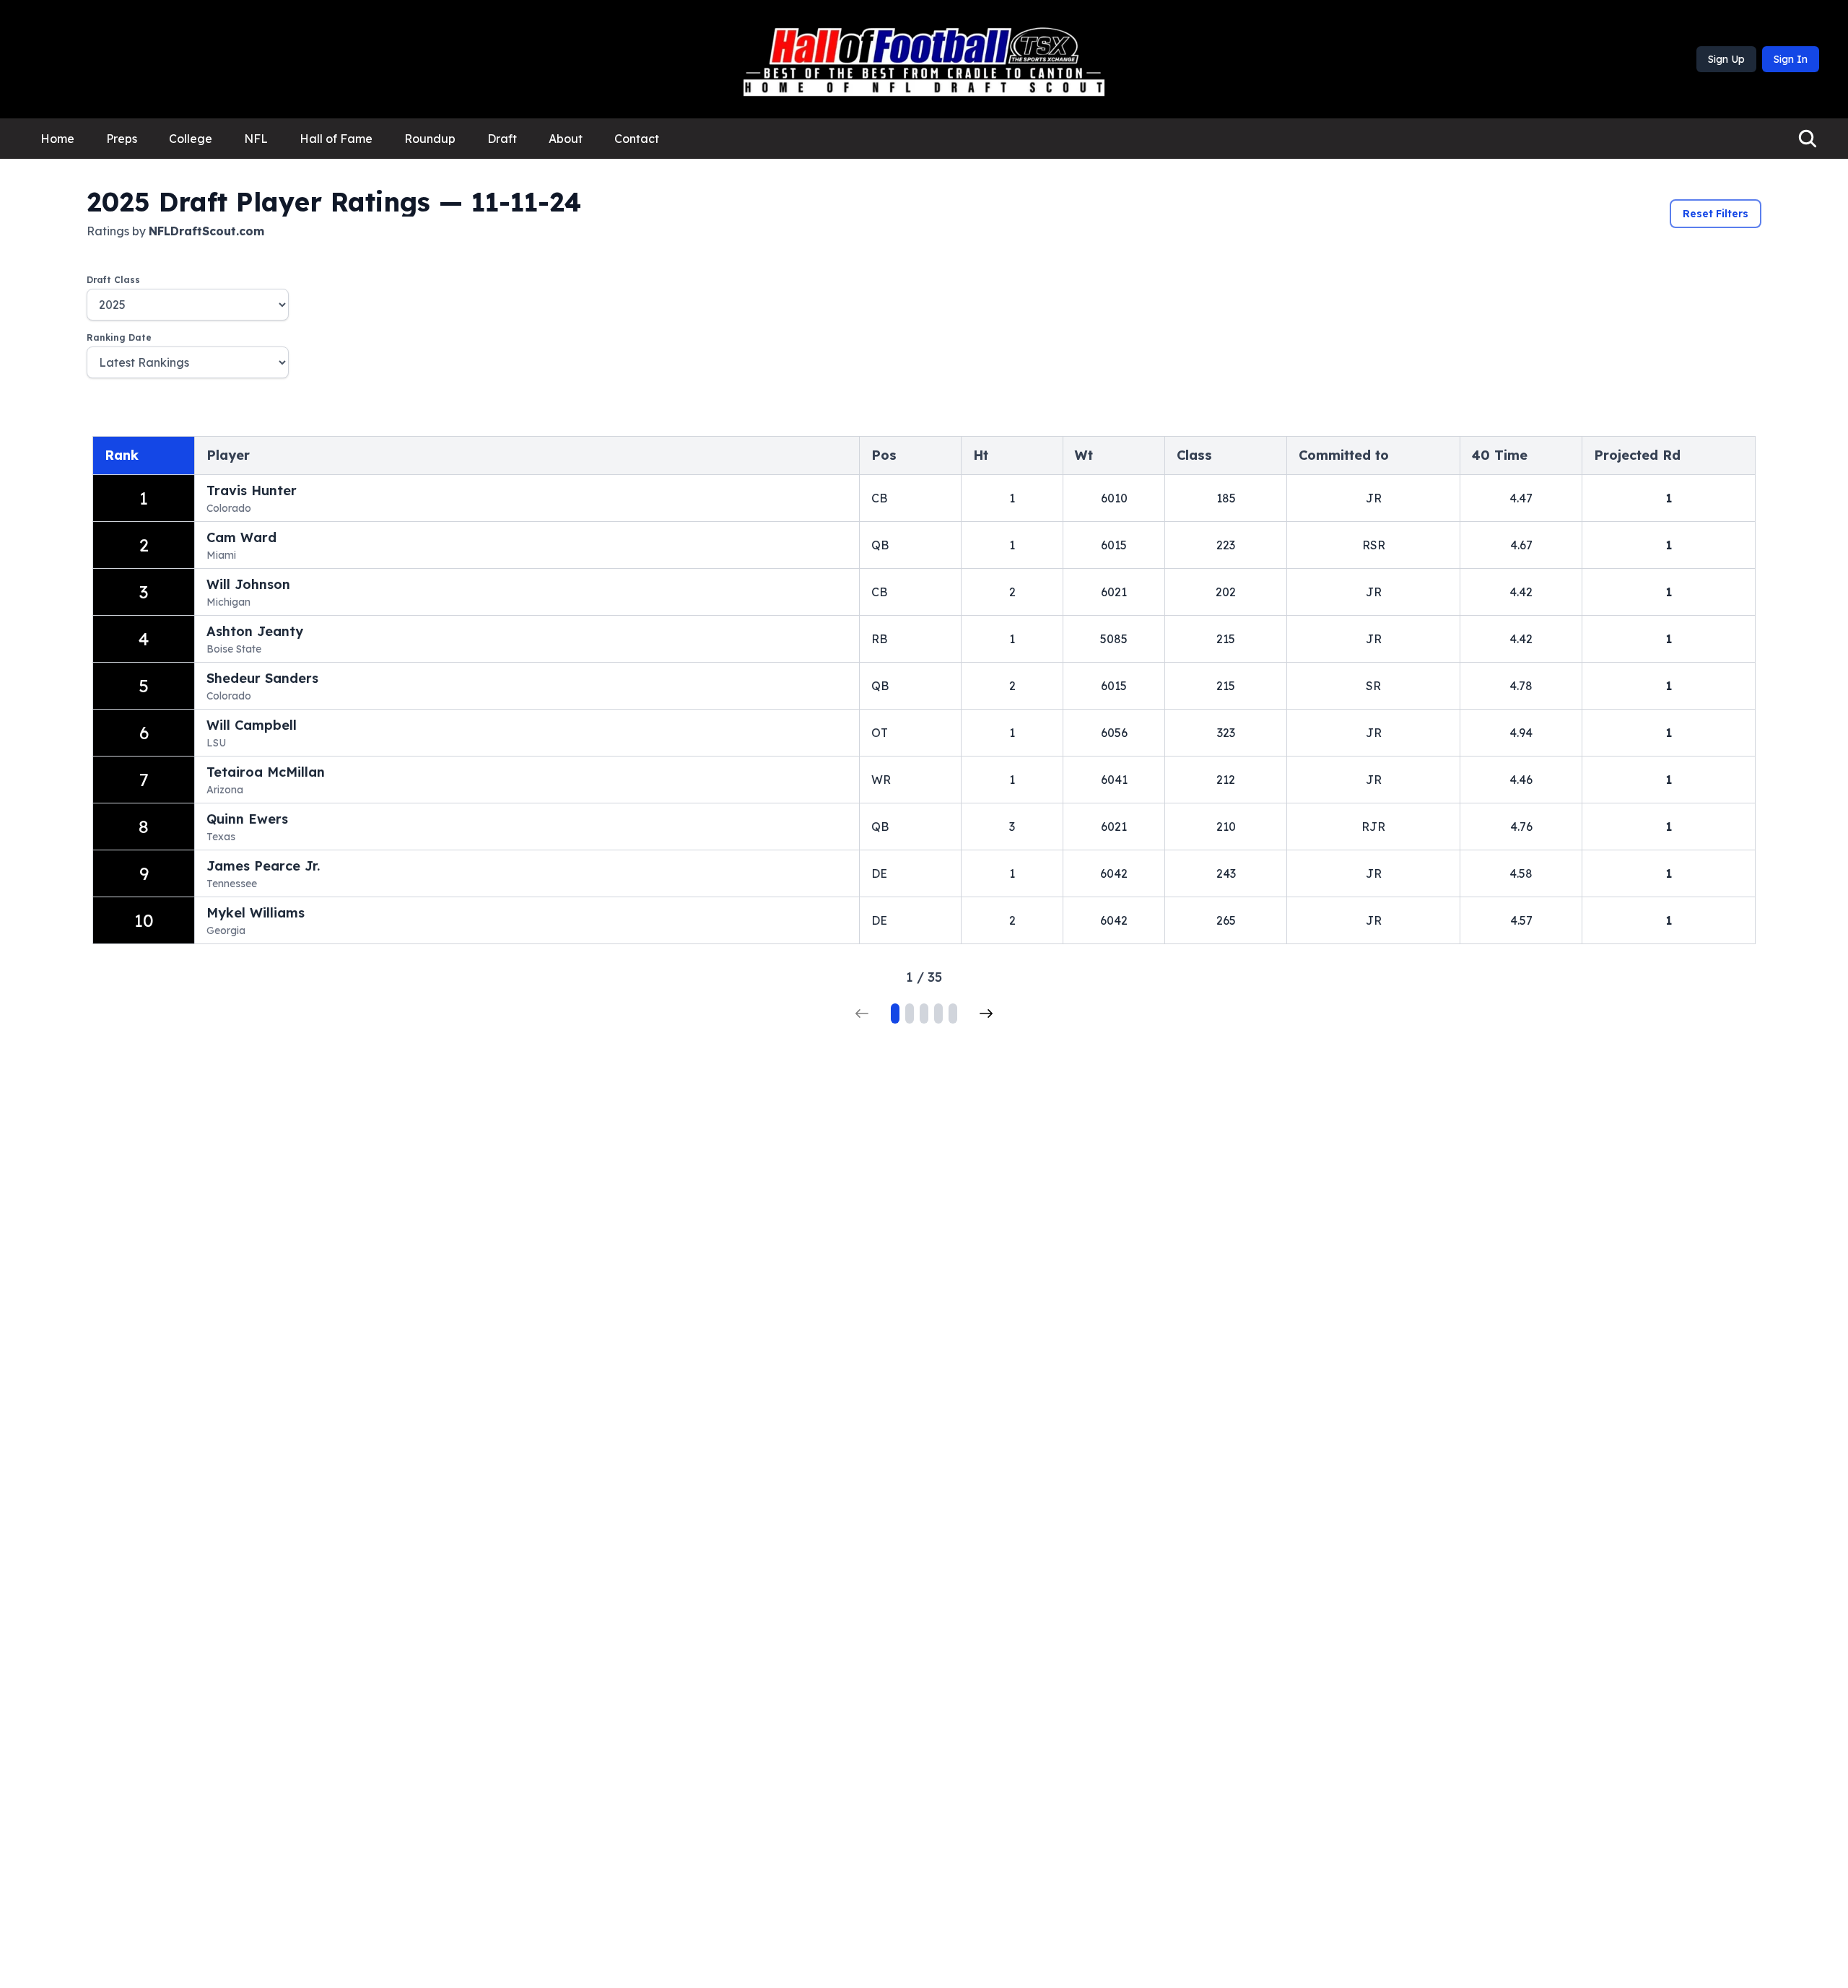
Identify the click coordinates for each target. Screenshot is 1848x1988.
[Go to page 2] (910, 1013)
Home (57, 139)
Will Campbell (252, 725)
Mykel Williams (256, 913)
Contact (637, 139)
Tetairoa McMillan (266, 772)
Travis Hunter (252, 491)
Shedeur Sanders (262, 678)
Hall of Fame (336, 139)
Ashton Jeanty (255, 631)
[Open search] (1808, 139)
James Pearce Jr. (263, 866)
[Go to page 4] (938, 1013)
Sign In (1791, 59)
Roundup (430, 139)
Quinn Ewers (247, 819)
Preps (122, 139)
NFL (256, 139)
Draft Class (113, 280)
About (566, 139)
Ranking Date (119, 337)
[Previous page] (862, 1013)
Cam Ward (241, 537)
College (191, 139)
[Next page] (986, 1013)
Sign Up (1726, 59)
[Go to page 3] (924, 1013)
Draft (502, 139)
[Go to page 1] (895, 1013)
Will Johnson (248, 584)
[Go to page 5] (953, 1013)
